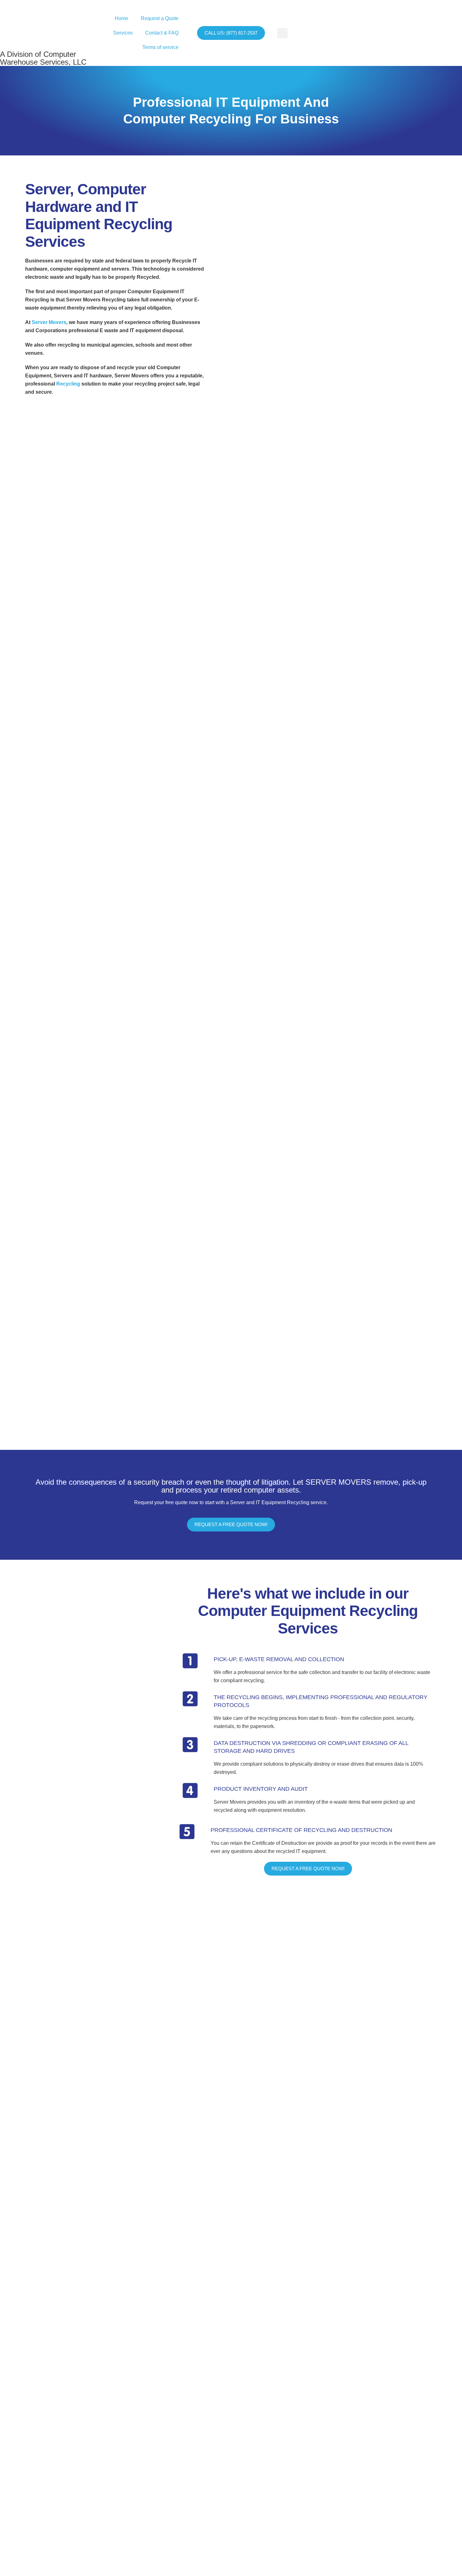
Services (123, 33)
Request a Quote (160, 18)
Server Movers (49, 322)
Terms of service (160, 47)
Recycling (68, 384)
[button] (282, 33)
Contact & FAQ (162, 33)
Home (121, 18)
